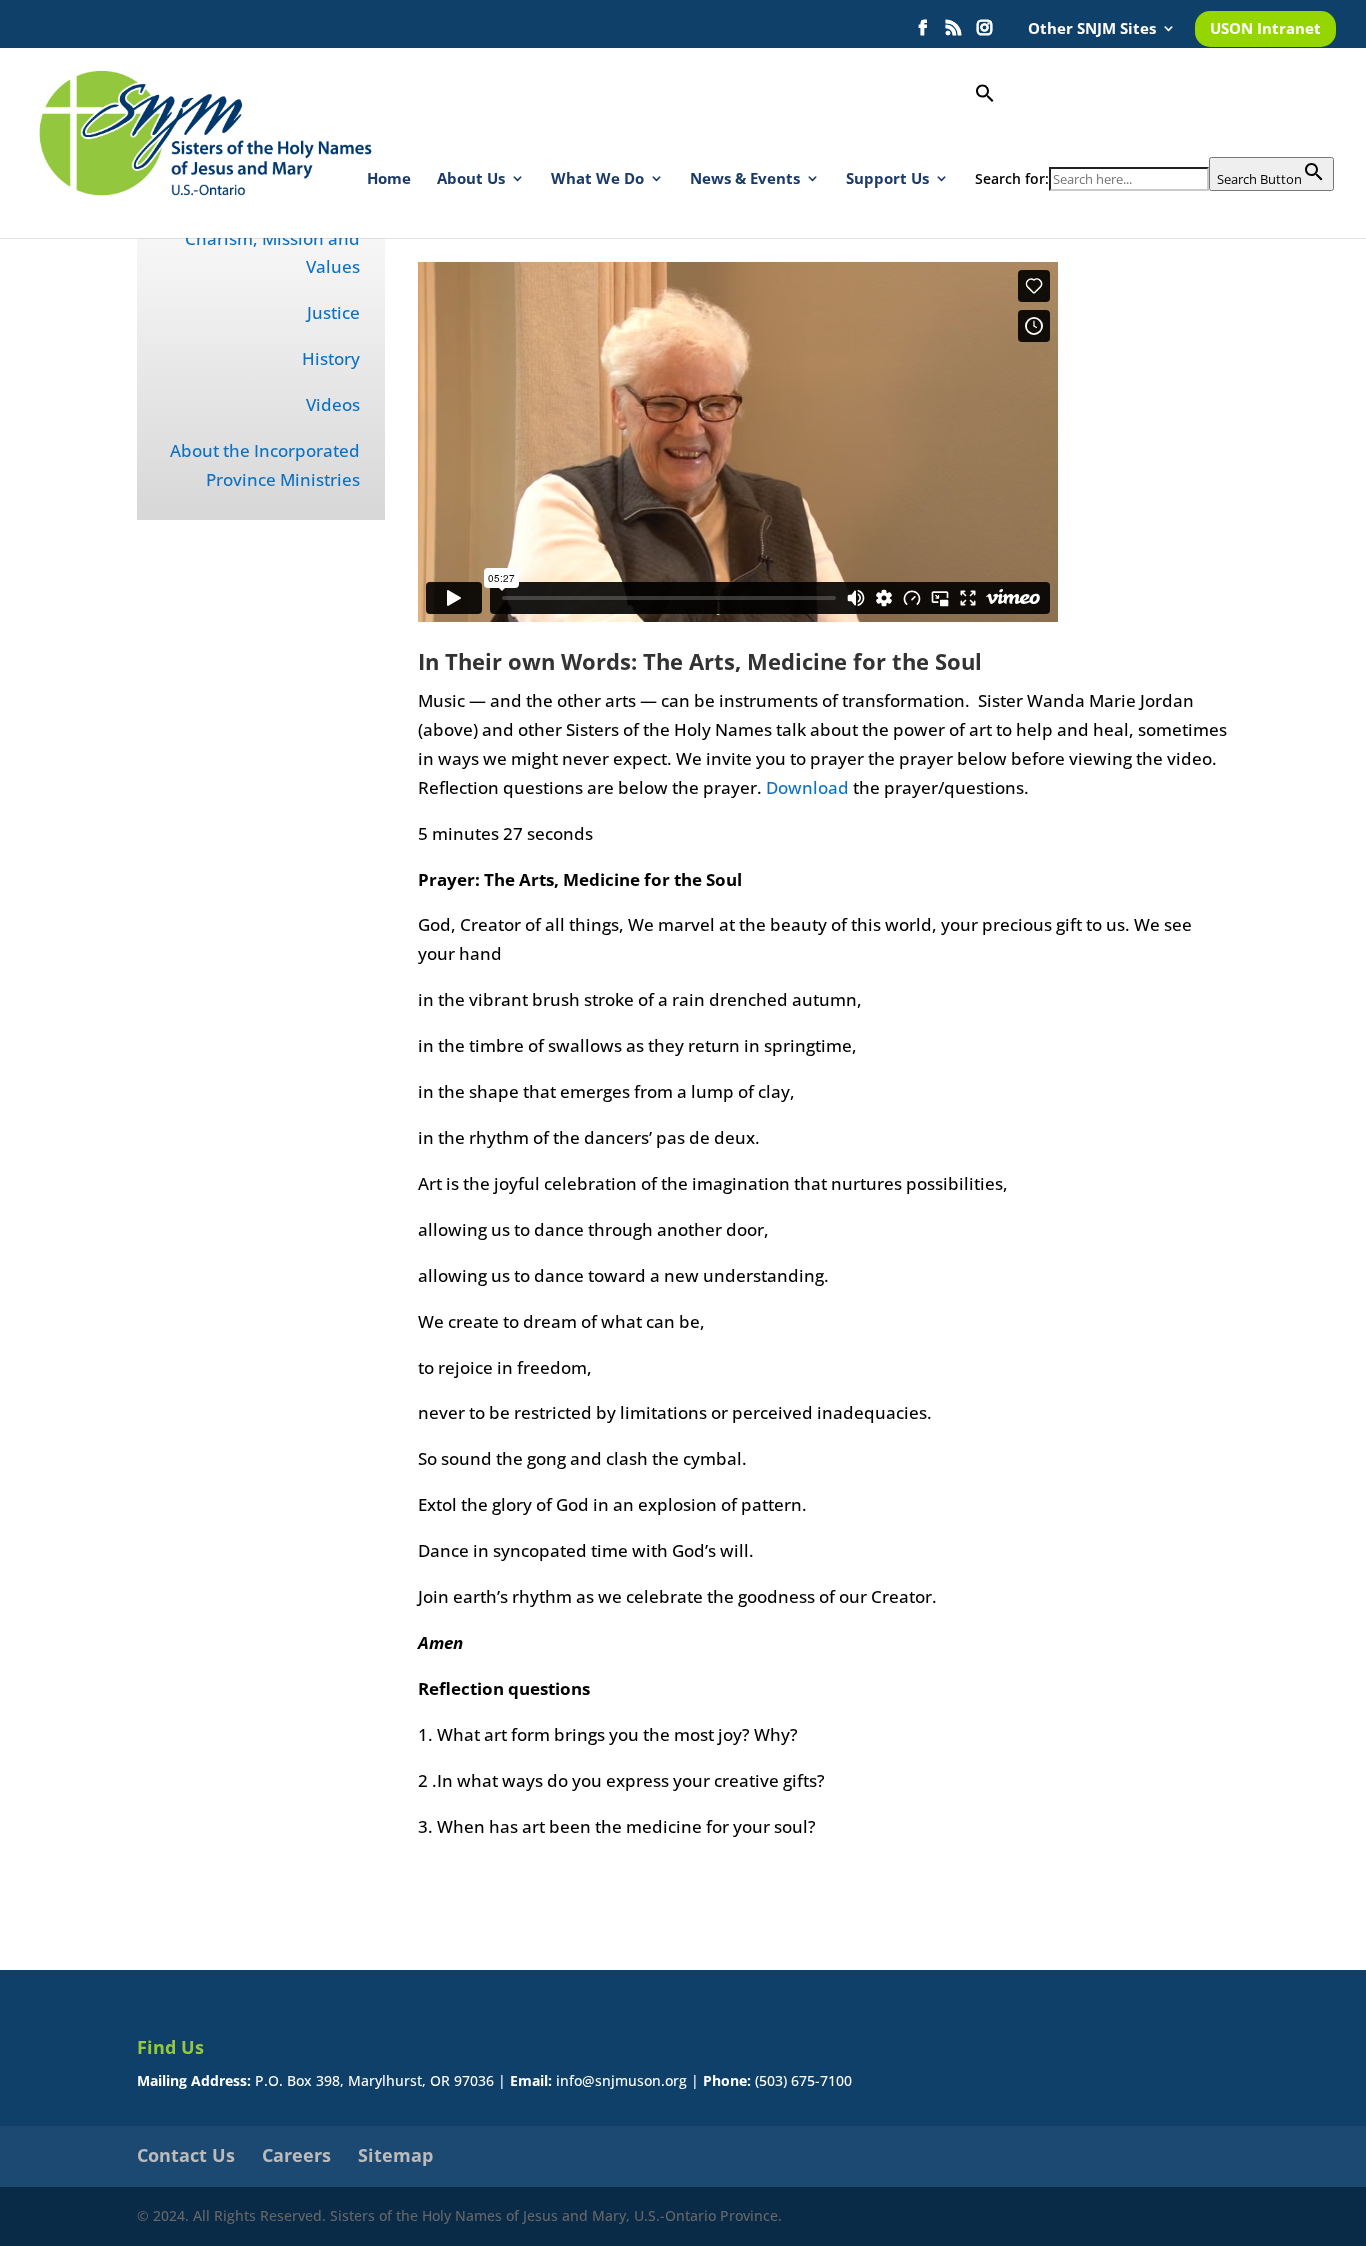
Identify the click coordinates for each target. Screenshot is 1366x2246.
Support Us (887, 179)
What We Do (597, 179)
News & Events (745, 179)
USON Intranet (1265, 29)
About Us (471, 179)
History (331, 358)
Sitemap (395, 2155)
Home (389, 179)
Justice (333, 312)
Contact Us (186, 2155)
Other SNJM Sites (1092, 29)
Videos (333, 404)
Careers (296, 2155)
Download (807, 787)
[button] (1154, 120)
